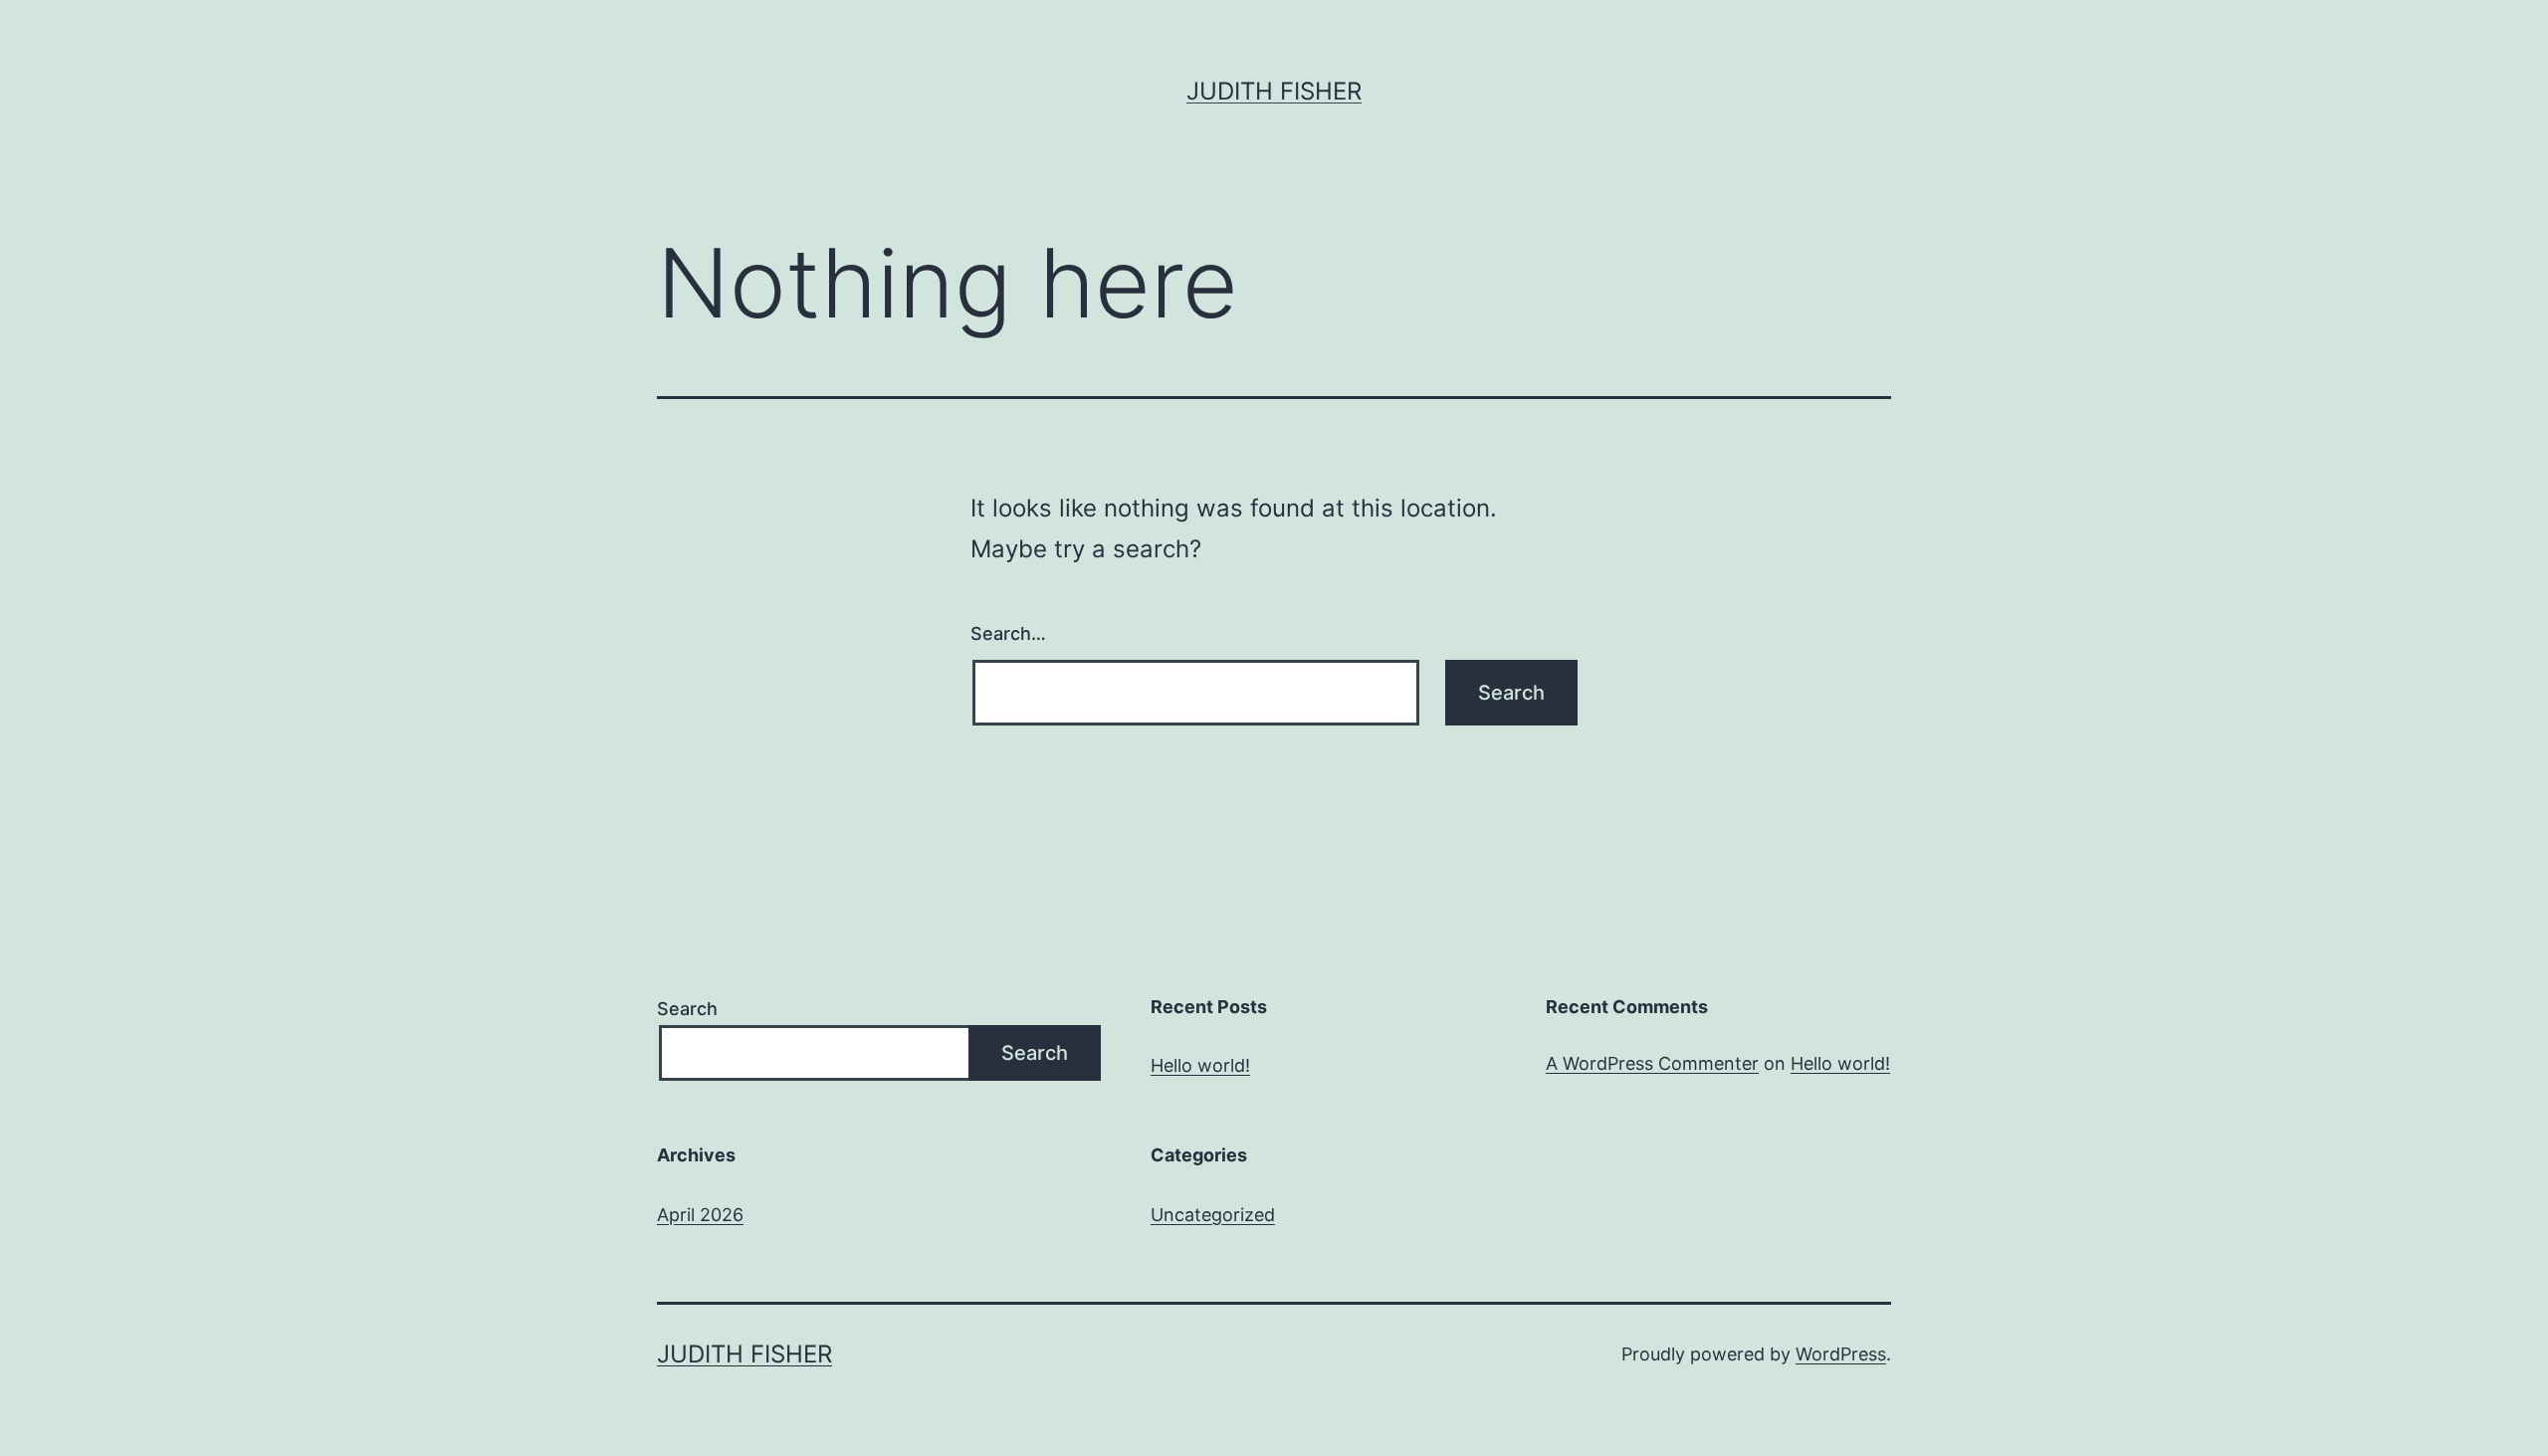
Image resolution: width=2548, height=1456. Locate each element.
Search (687, 1009)
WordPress (1841, 1354)
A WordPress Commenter (1652, 1063)
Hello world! (1200, 1065)
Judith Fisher (1274, 91)
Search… (1008, 633)
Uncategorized (1213, 1215)
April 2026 (700, 1215)
